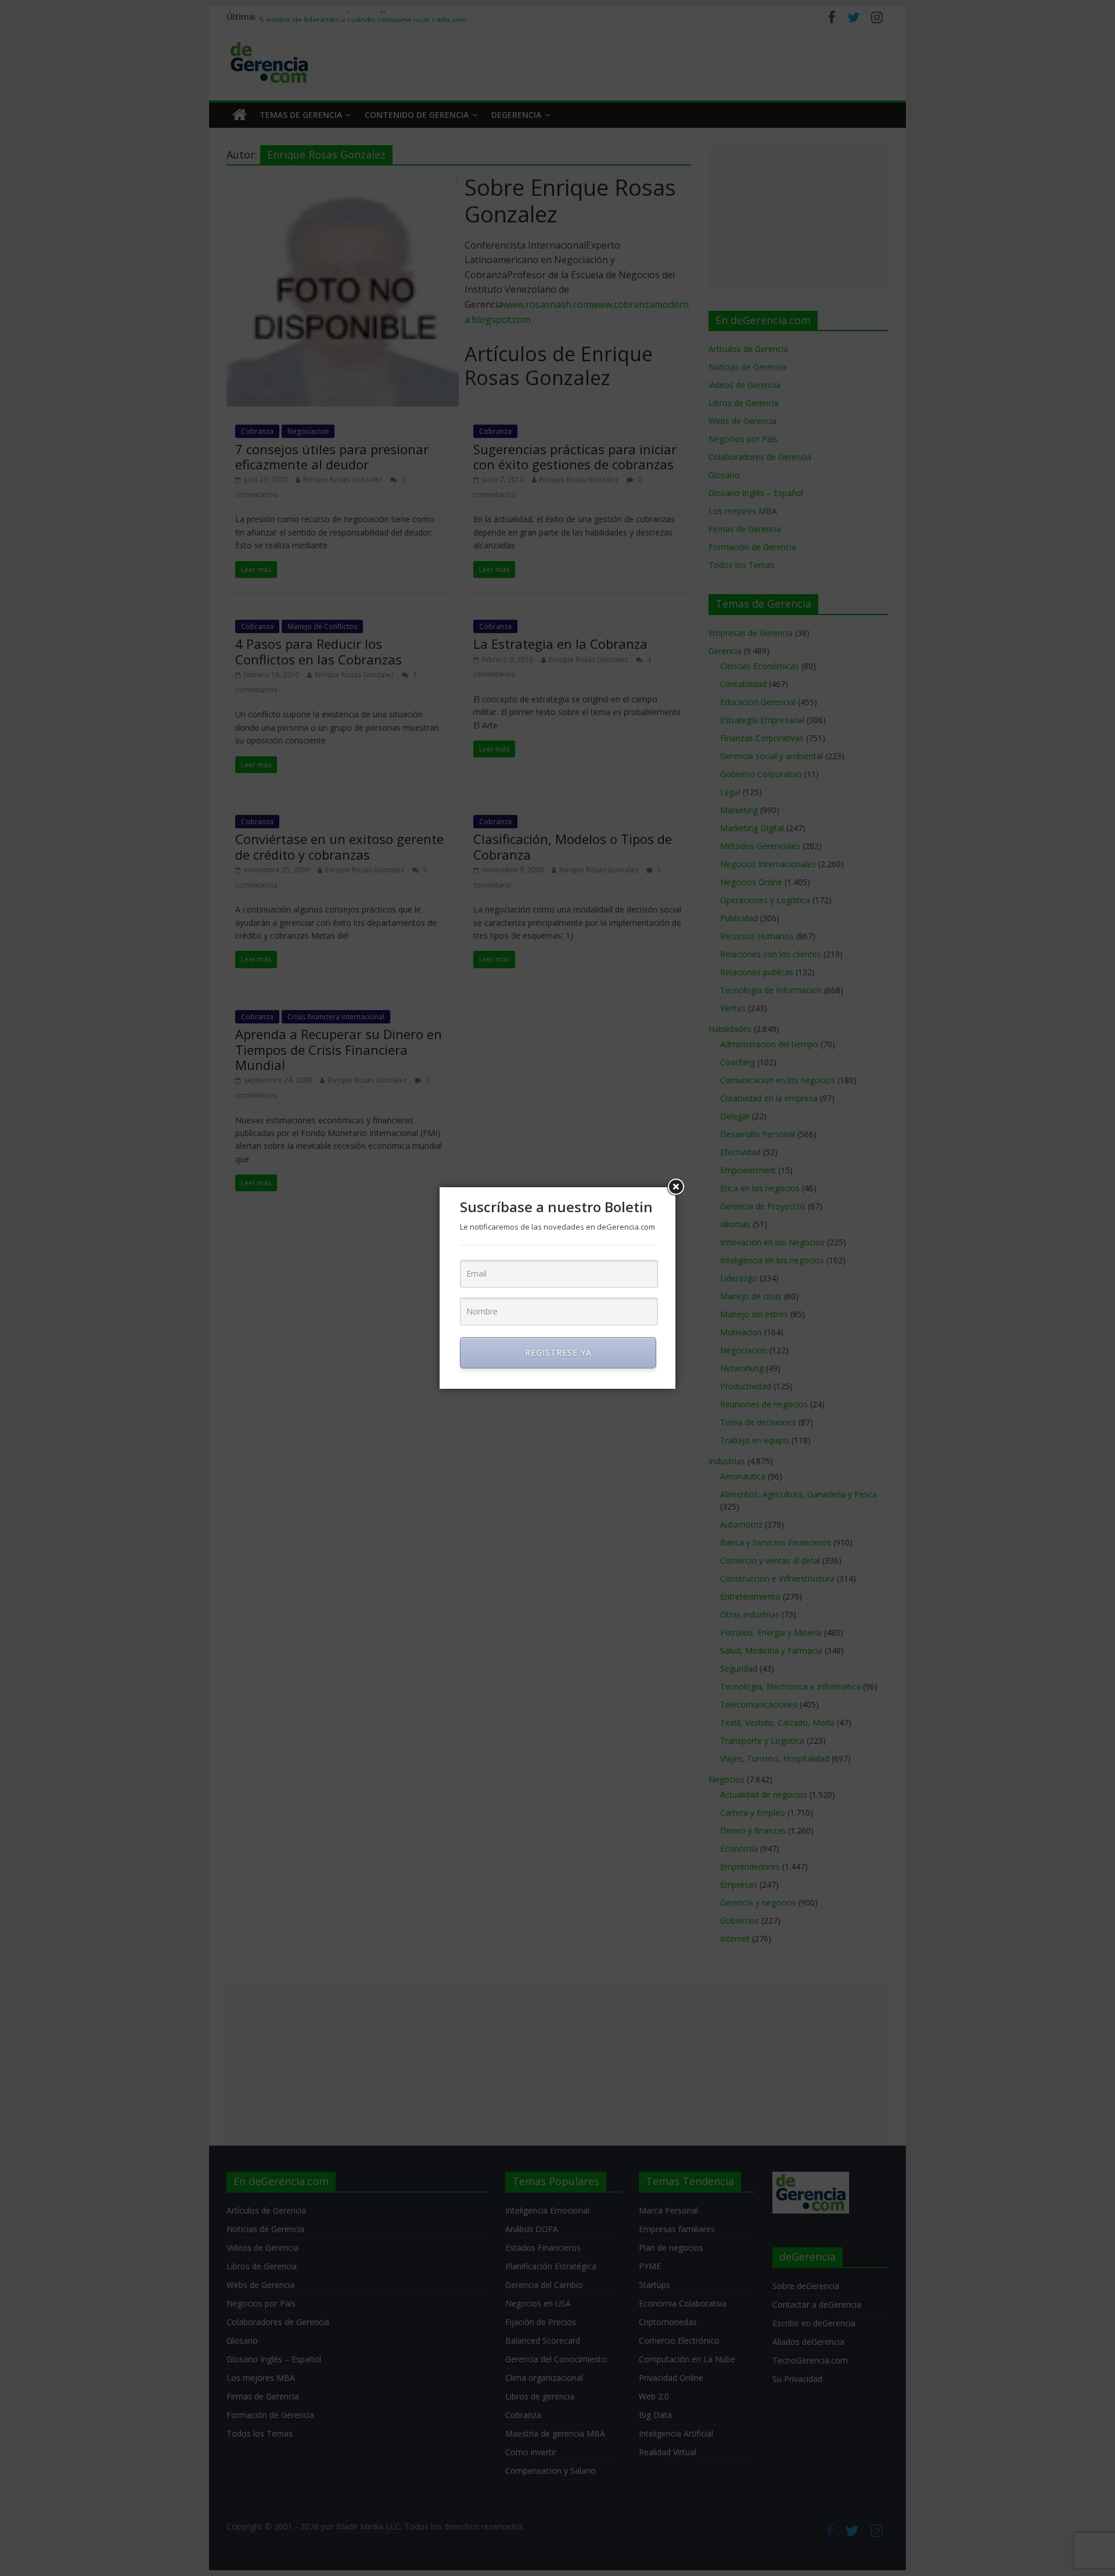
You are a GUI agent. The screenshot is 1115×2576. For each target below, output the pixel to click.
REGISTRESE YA (558, 1352)
